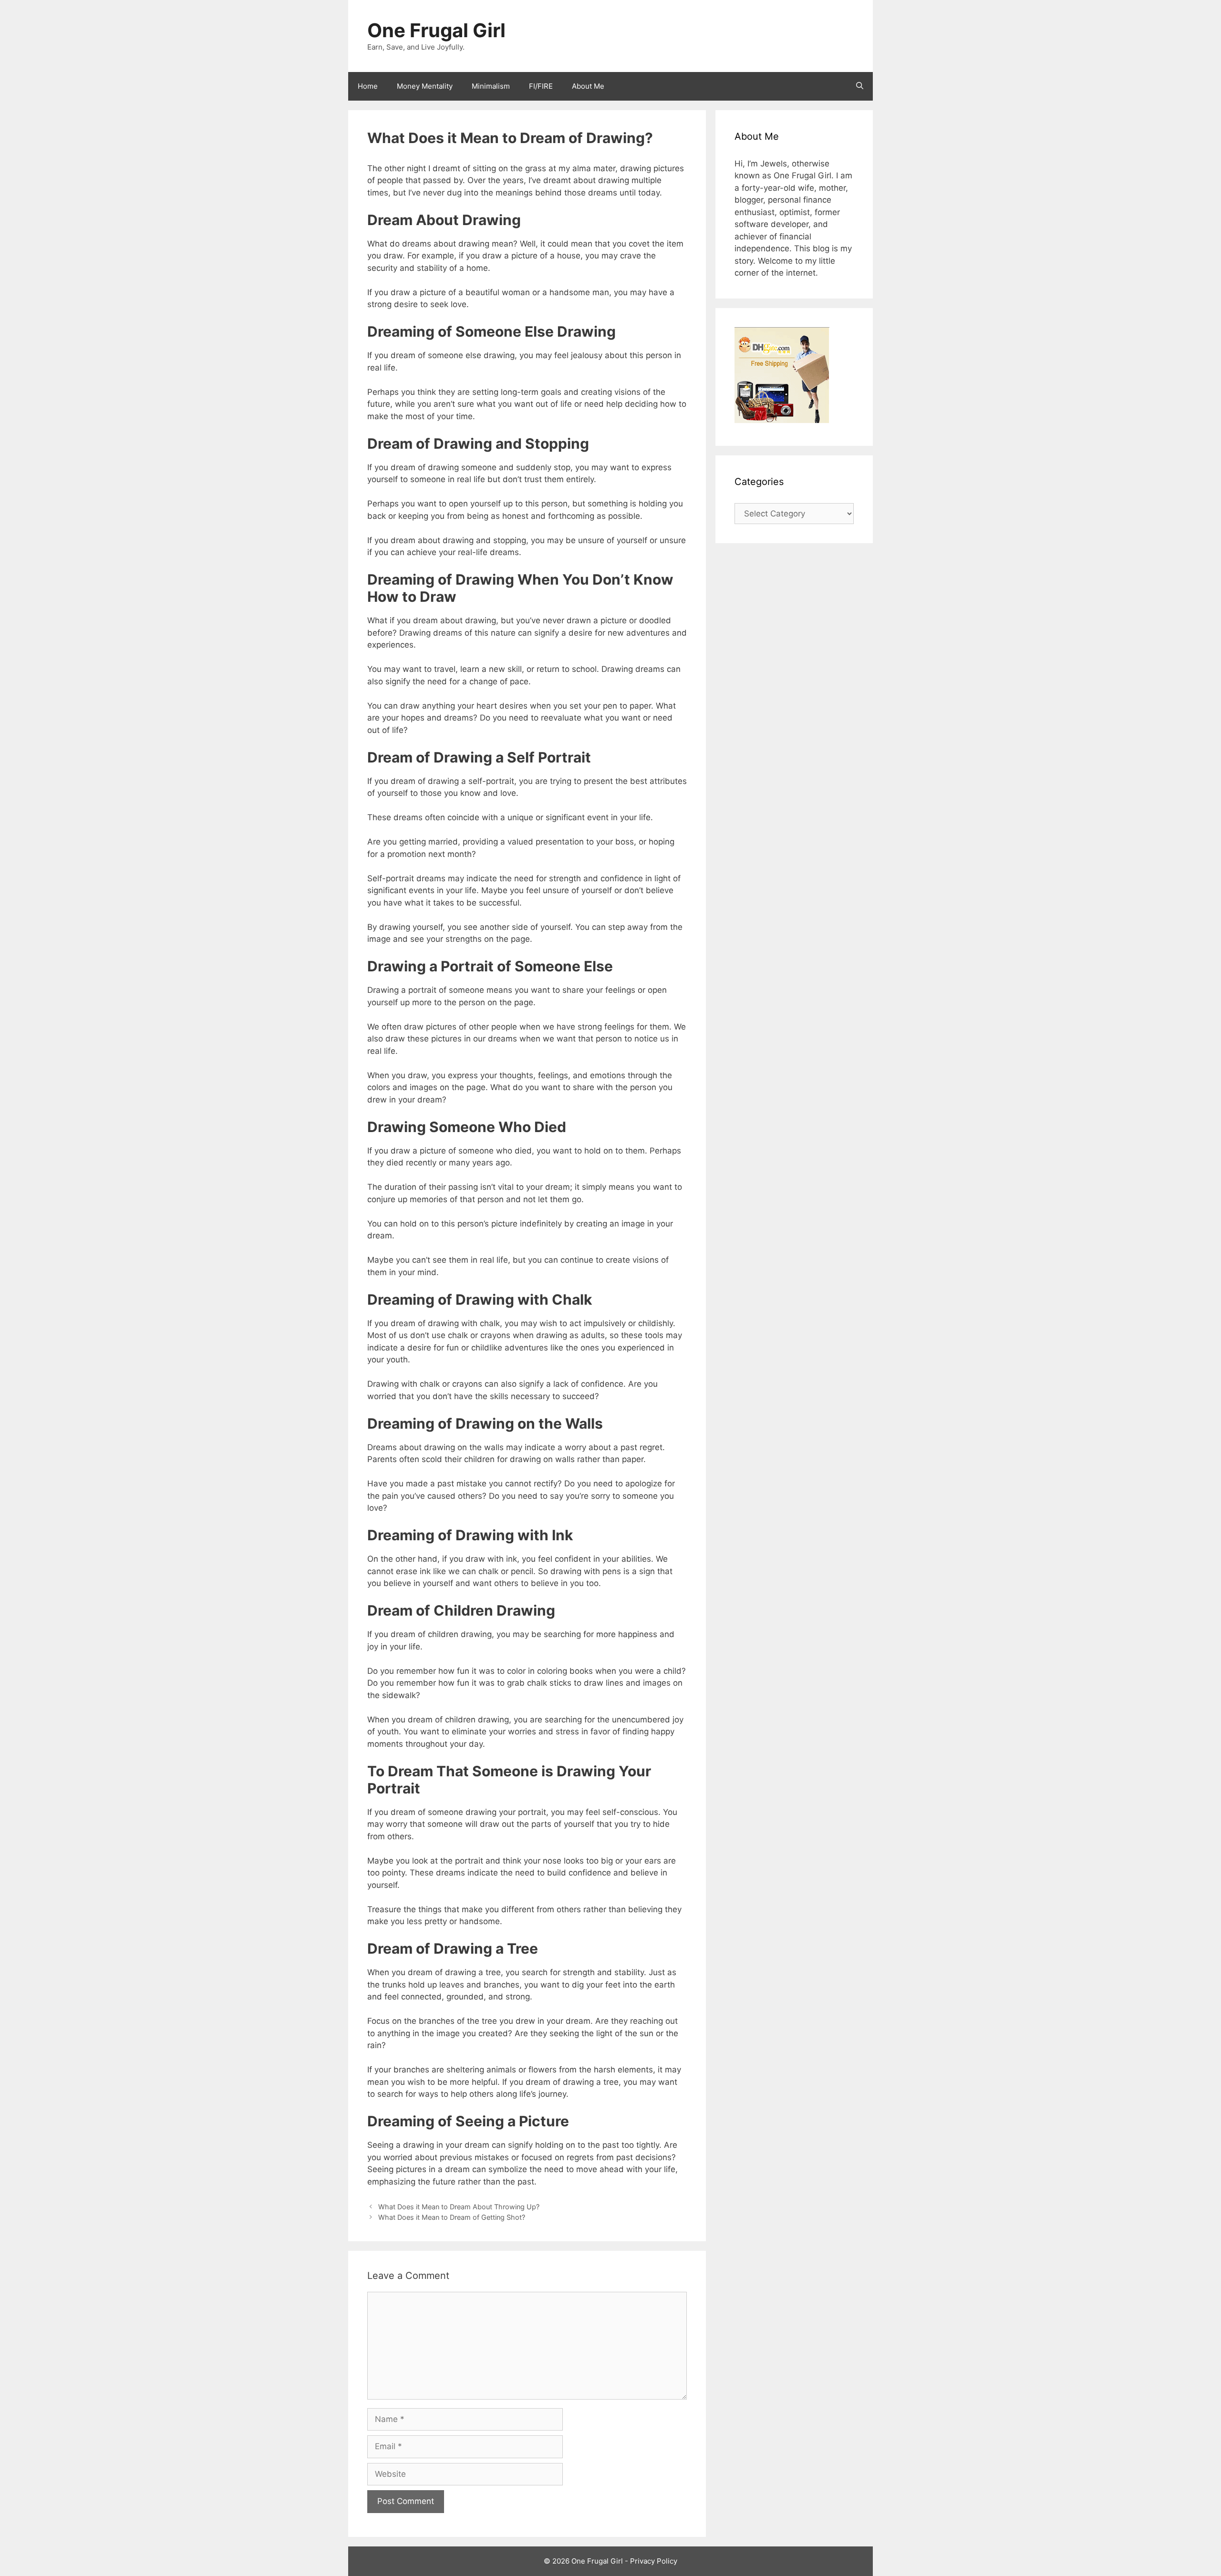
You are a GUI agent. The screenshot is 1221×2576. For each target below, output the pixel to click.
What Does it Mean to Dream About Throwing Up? (459, 2207)
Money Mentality (425, 86)
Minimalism (491, 86)
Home (368, 86)
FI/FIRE (541, 86)
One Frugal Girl (436, 30)
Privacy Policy (654, 2561)
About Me (588, 86)
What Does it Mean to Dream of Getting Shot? (452, 2217)
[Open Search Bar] (860, 86)
